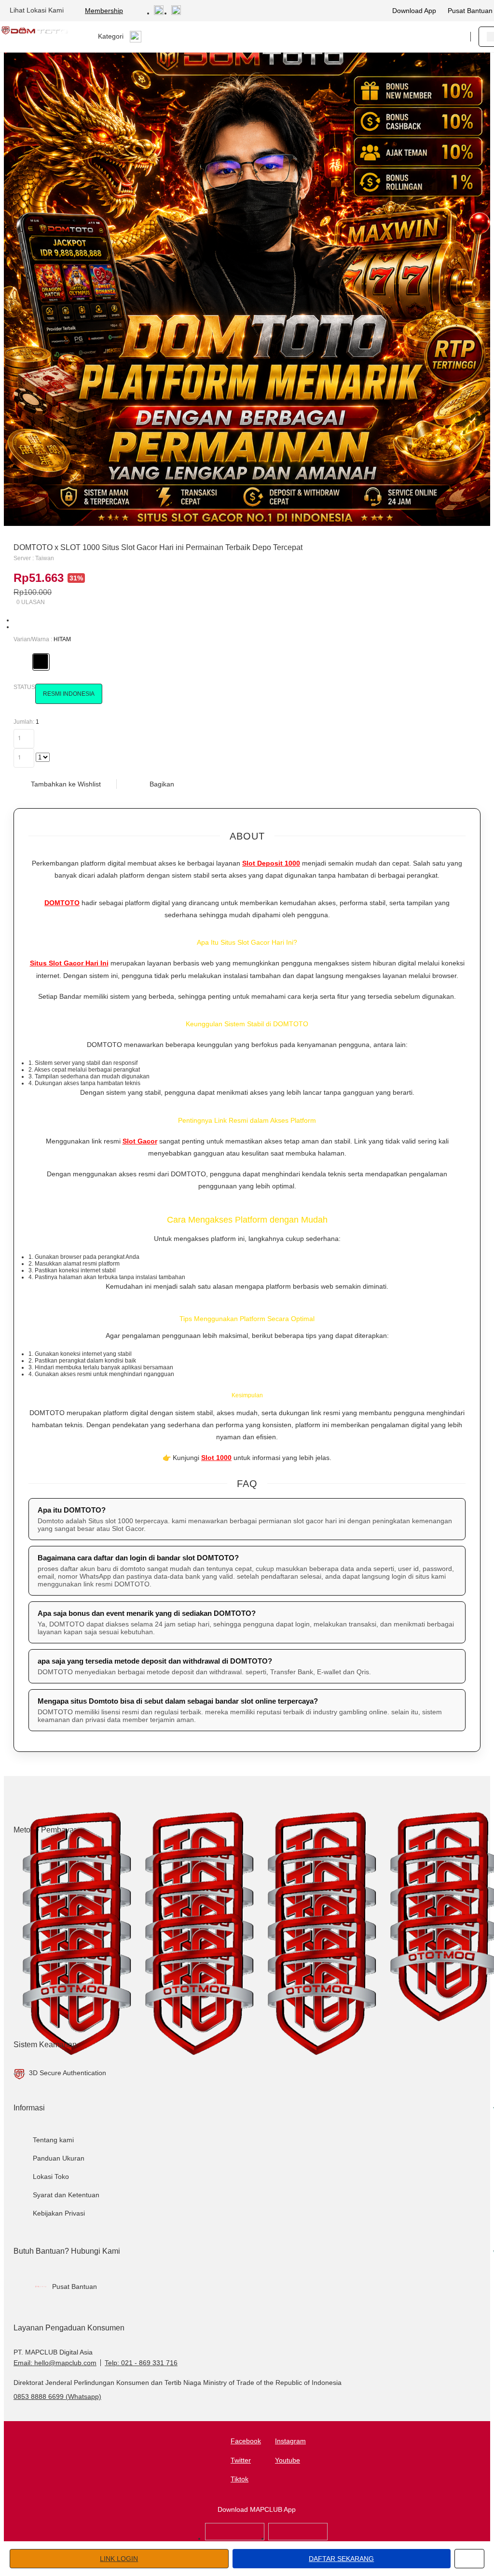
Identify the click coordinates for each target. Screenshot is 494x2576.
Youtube (288, 2460)
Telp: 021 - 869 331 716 (141, 2363)
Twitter (241, 2460)
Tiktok (240, 2479)
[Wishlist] (414, 37)
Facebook (246, 2441)
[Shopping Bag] (434, 37)
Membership (104, 11)
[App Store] (235, 2538)
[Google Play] (298, 2538)
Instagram (290, 2441)
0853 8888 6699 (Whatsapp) (57, 2397)
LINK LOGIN (119, 2559)
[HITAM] (41, 661)
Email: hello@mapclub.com (55, 2363)
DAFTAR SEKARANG (341, 2559)
